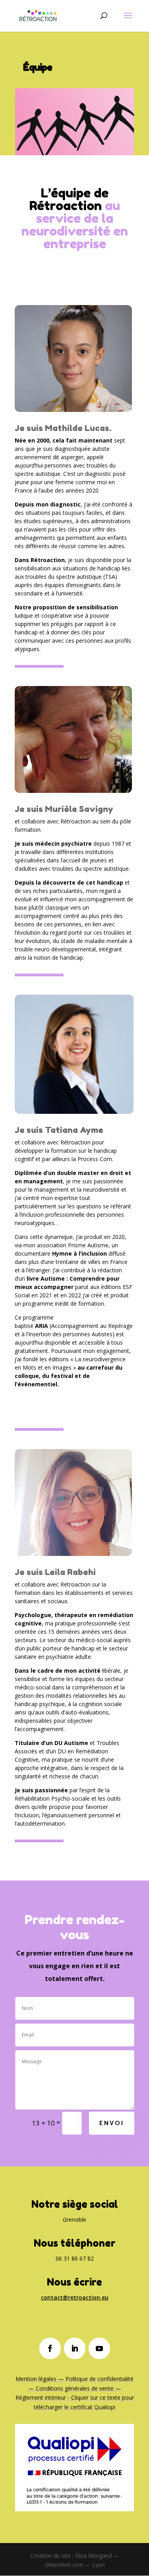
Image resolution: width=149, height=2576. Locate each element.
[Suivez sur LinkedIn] (75, 2348)
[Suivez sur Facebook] (50, 2348)
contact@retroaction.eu (75, 2297)
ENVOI (112, 2123)
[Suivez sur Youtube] (99, 2348)
